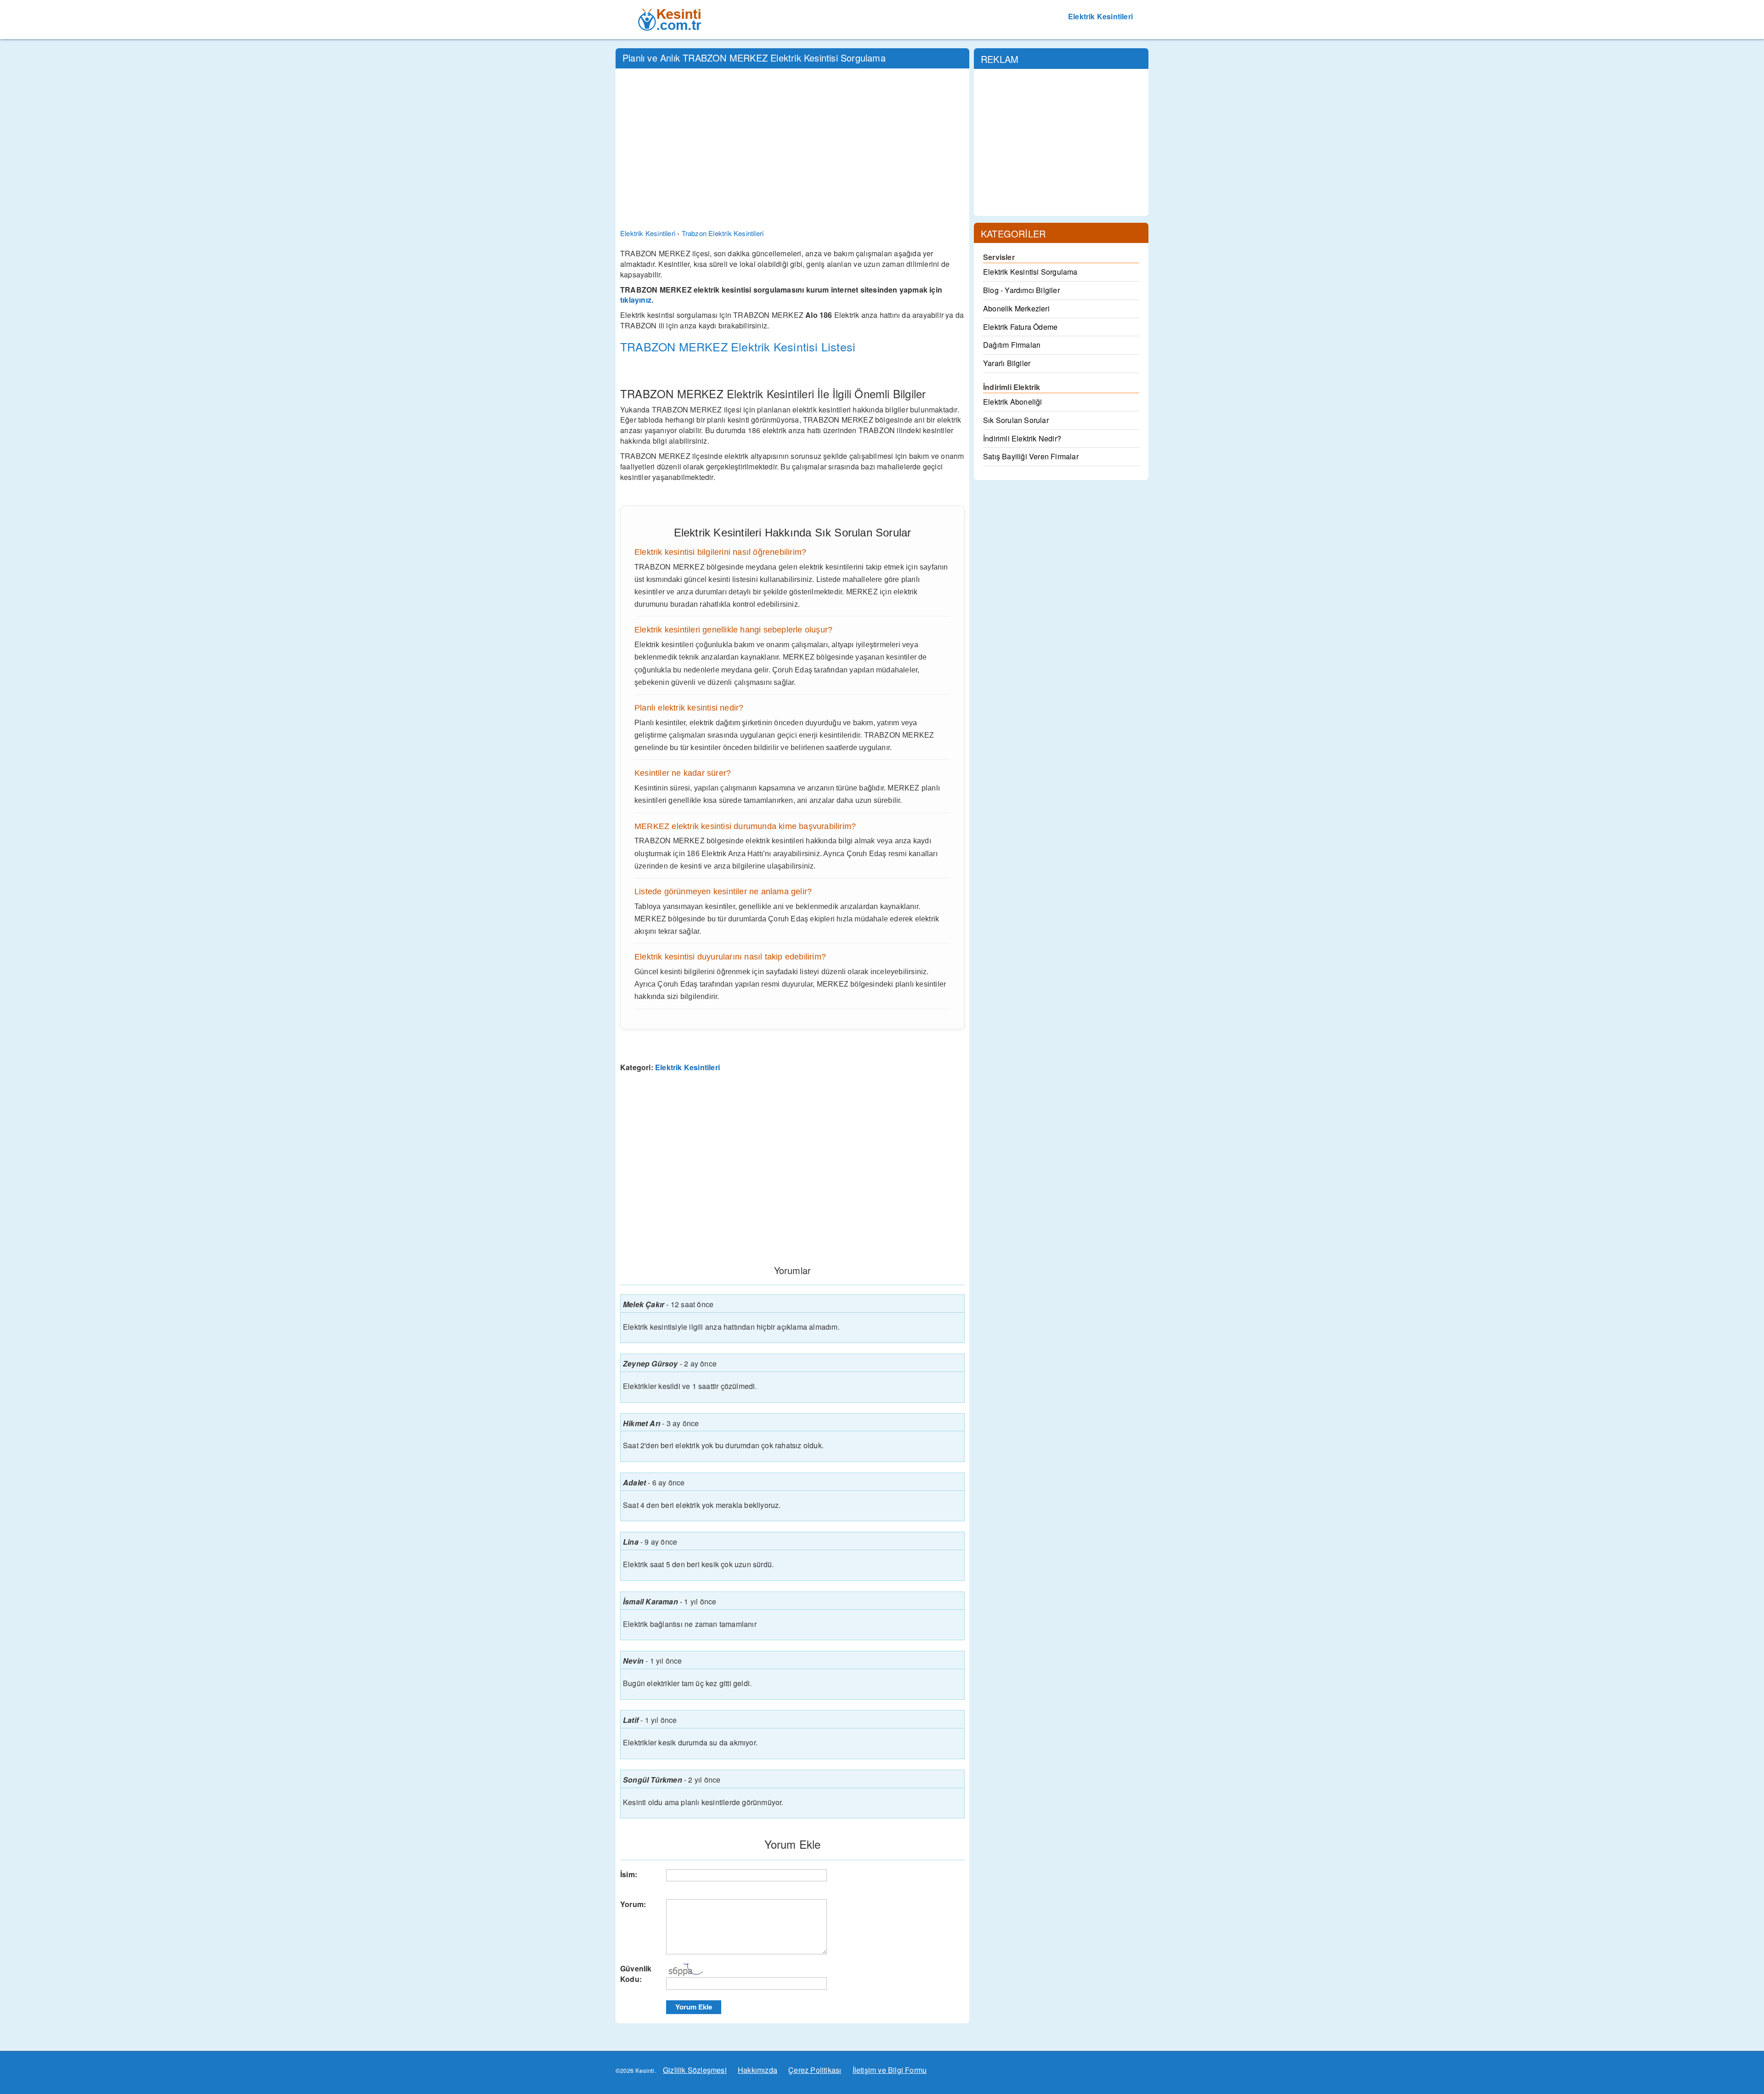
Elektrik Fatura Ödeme (1020, 327)
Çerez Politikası (815, 2070)
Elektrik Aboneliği (1013, 402)
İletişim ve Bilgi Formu (890, 2070)
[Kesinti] (670, 11)
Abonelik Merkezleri (1016, 308)
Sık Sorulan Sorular (1016, 420)
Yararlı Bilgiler (1007, 363)
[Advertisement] (792, 142)
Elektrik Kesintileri (1100, 16)
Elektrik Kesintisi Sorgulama (1030, 272)
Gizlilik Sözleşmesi (695, 2070)
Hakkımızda (758, 2070)
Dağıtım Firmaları (1012, 345)
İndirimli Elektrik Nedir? (1022, 438)
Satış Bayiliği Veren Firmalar (1031, 456)
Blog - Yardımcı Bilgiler (1021, 290)
